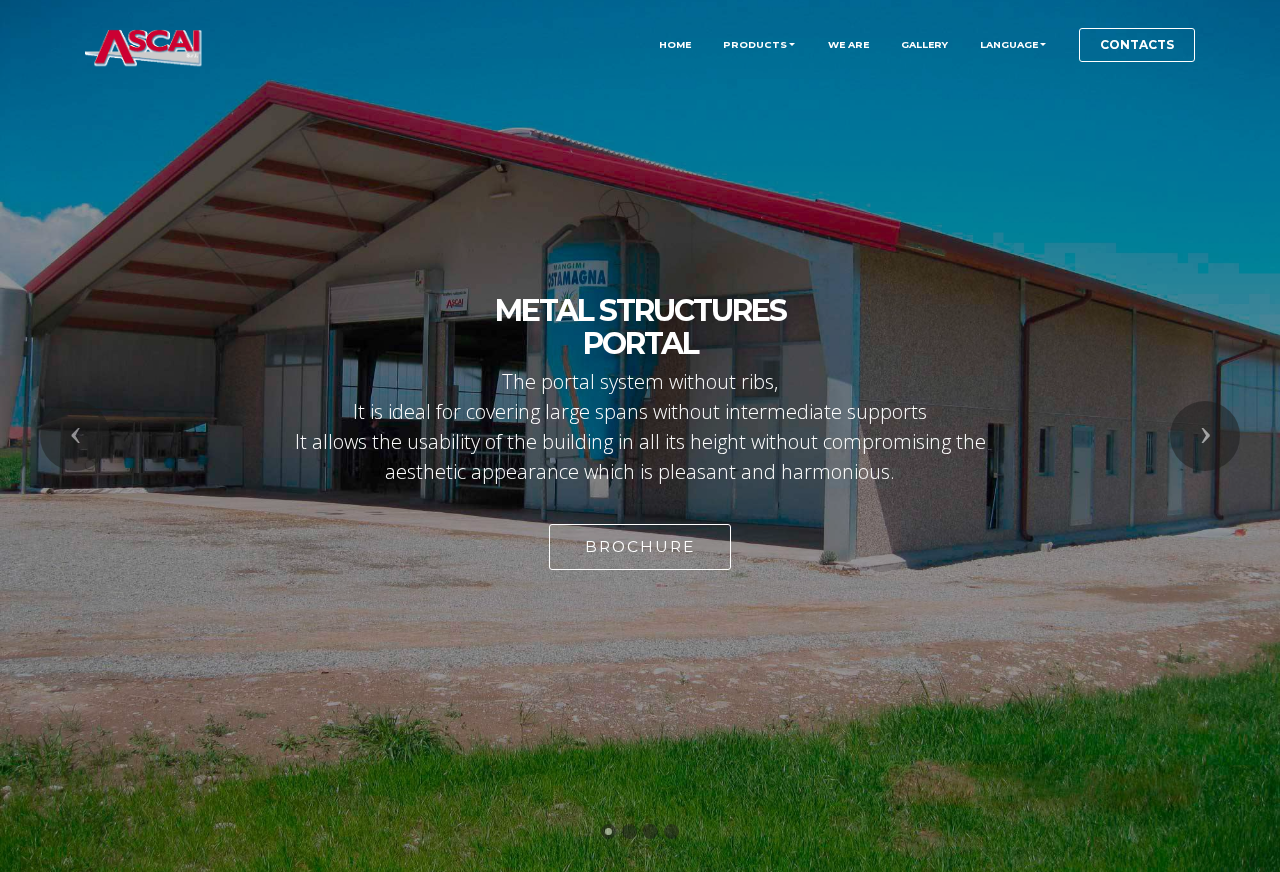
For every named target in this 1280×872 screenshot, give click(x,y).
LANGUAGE (1009, 44)
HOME (675, 44)
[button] (75, 436)
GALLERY (924, 44)
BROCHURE (640, 546)
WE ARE (848, 44)
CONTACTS (1137, 44)
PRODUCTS (755, 44)
